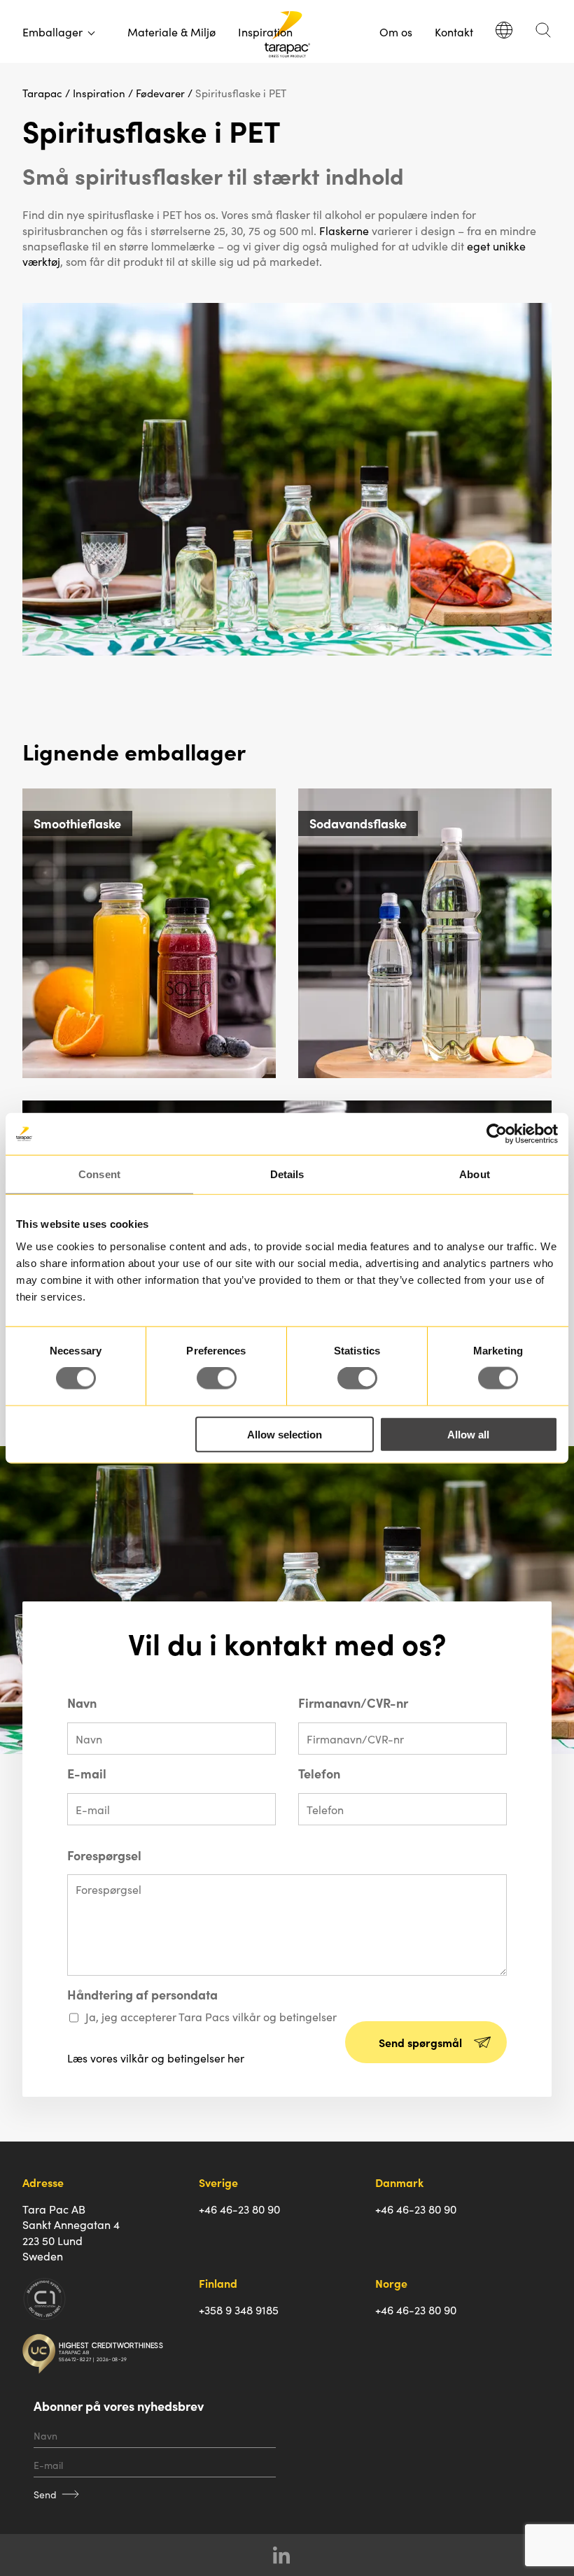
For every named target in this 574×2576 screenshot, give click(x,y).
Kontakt (454, 31)
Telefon (319, 1774)
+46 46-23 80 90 (239, 2209)
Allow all (468, 1434)
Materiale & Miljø (171, 31)
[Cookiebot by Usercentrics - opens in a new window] (497, 1134)
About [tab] (475, 1174)
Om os (396, 31)
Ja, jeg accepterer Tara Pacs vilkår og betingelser (211, 2016)
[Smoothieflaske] (149, 1073)
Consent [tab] (99, 1174)
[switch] (217, 1378)
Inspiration (265, 31)
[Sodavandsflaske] (425, 1073)
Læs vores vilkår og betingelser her (156, 2058)
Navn (82, 1703)
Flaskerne (344, 230)
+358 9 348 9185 (239, 2309)
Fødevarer (160, 93)
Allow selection (285, 1434)
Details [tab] (287, 1174)
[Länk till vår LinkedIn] (287, 2555)
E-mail (87, 1774)
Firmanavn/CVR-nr (353, 1703)
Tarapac (42, 93)
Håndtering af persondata (142, 1995)
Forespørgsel (104, 1855)
